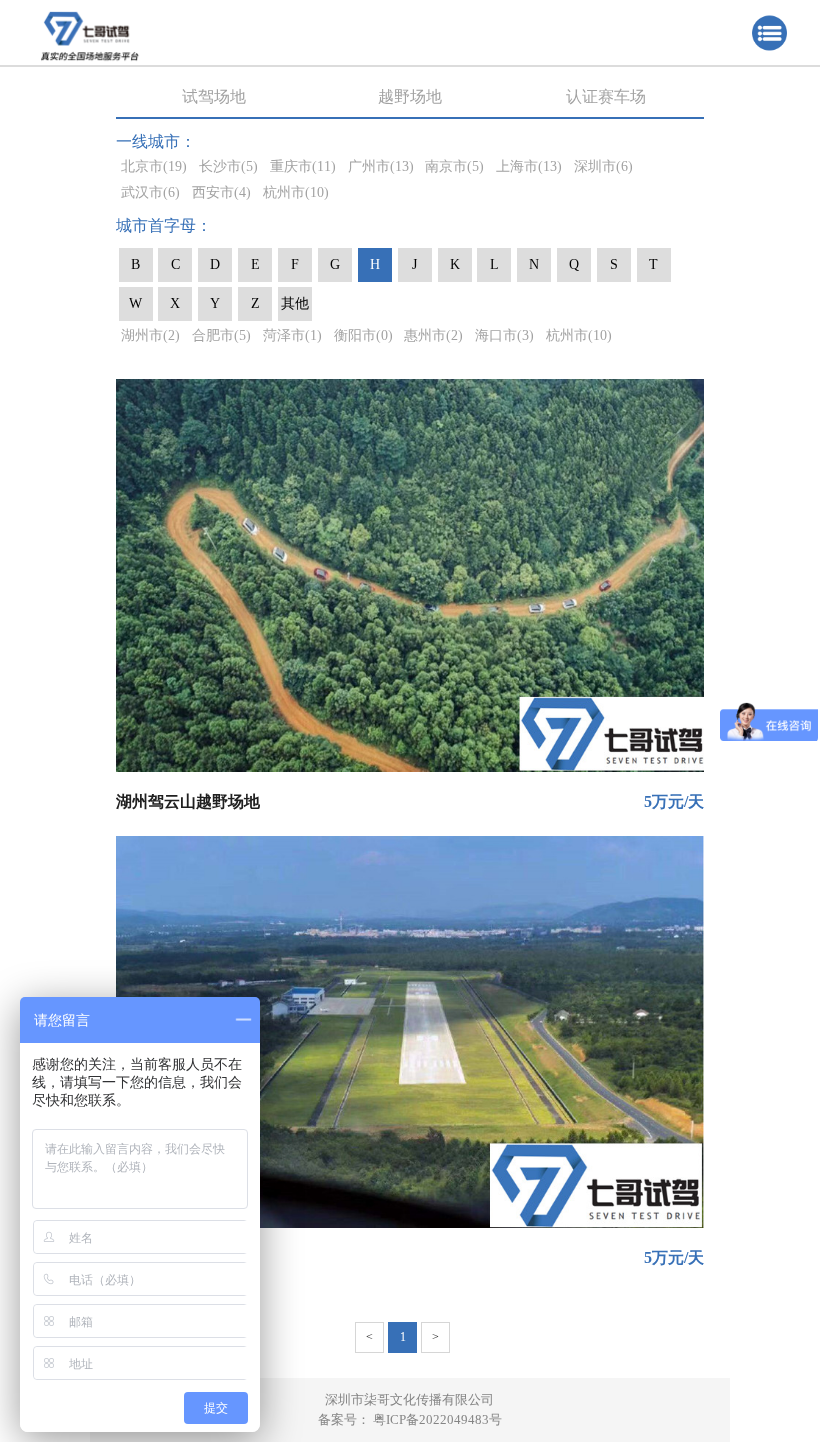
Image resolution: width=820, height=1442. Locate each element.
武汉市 (150, 192)
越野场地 (410, 96)
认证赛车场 (606, 96)
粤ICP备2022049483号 (437, 1419)
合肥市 (221, 335)
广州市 (381, 166)
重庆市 (303, 166)
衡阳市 (363, 335)
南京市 (454, 166)
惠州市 (433, 335)
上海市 (529, 166)
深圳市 (603, 166)
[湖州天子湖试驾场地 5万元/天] (410, 1032)
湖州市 (150, 335)
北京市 (154, 166)
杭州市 (296, 192)
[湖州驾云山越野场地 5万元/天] (410, 575)
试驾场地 (214, 96)
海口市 (504, 335)
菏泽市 (292, 335)
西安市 (221, 192)
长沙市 (228, 166)
